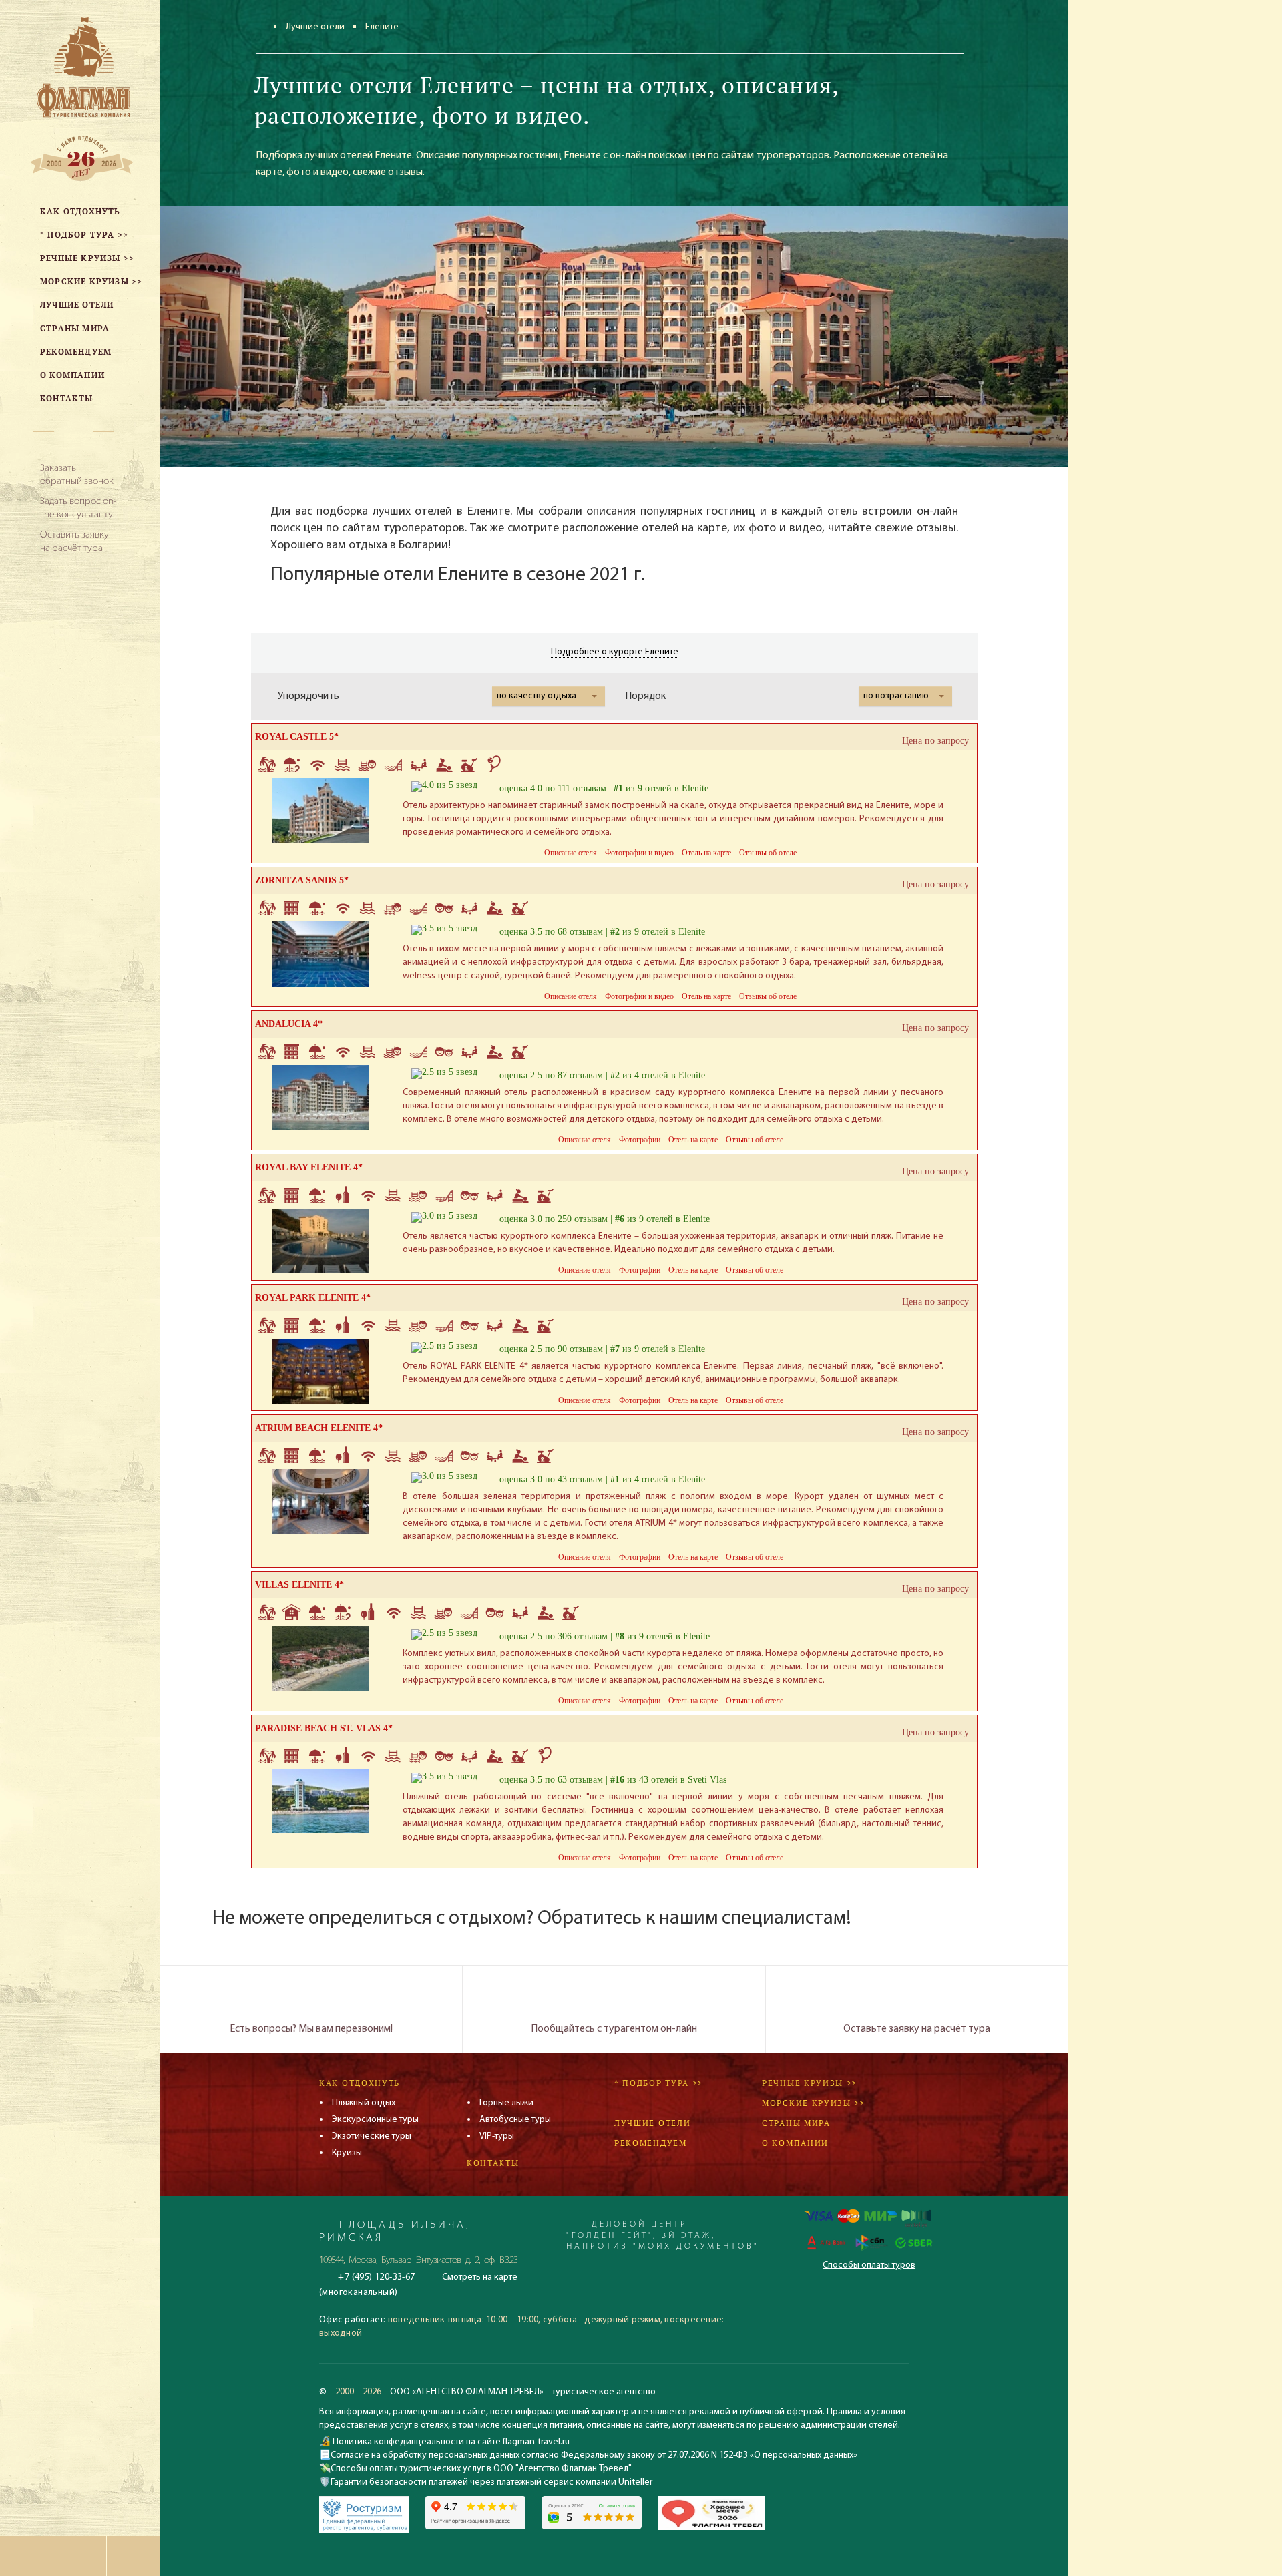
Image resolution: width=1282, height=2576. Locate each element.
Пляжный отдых (364, 2103)
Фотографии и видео (639, 853)
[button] (549, 696)
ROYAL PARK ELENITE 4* (313, 1298)
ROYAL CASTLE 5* (297, 737)
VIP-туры (497, 2136)
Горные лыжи (506, 2103)
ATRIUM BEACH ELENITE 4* (319, 1428)
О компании (795, 2143)
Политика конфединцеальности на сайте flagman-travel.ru (450, 2442)
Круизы (347, 2153)
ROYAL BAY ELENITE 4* (309, 1167)
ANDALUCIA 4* (289, 1024)
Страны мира (796, 2123)
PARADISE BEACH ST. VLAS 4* (324, 1728)
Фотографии (640, 1140)
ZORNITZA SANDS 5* (302, 880)
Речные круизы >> (809, 2083)
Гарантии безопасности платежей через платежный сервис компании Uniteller (491, 2482)
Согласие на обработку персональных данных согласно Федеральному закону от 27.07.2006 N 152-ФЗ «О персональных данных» (594, 2455)
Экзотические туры (372, 2136)
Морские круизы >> (813, 2103)
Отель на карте (706, 853)
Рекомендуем (651, 2143)
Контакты (493, 2163)
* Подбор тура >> (658, 2083)
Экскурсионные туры (375, 2120)
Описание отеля (571, 853)
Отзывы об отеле (768, 853)
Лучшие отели (315, 27)
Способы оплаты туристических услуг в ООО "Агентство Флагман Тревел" (481, 2469)
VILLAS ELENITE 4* (299, 1585)
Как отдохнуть (360, 2083)
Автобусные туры (515, 2120)
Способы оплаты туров (869, 2265)
